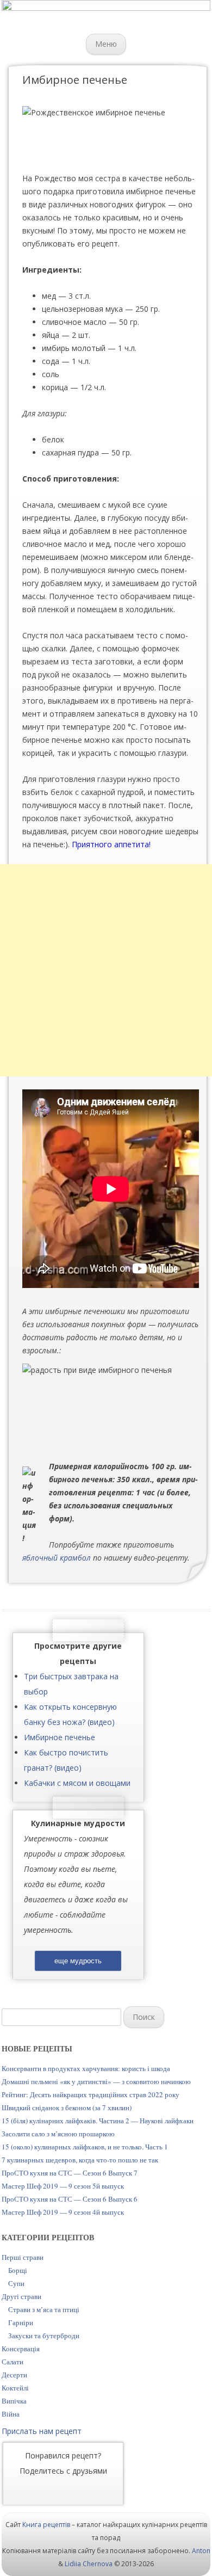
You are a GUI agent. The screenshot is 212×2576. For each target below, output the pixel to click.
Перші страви (23, 2257)
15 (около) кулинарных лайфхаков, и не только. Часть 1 (85, 2147)
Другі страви (21, 2296)
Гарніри (21, 2322)
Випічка (14, 2401)
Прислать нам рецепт (42, 2431)
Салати (13, 2362)
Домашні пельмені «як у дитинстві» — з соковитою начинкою (96, 2081)
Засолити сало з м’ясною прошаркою (58, 2134)
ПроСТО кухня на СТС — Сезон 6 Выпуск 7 (70, 2173)
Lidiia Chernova (89, 2564)
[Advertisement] (106, 970)
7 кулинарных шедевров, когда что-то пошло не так (80, 2160)
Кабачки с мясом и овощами (77, 1783)
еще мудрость (78, 1961)
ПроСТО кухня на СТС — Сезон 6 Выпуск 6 (70, 2199)
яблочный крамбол (57, 1558)
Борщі (18, 2270)
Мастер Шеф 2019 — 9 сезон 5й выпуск (63, 2186)
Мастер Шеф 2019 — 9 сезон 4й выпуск (63, 2212)
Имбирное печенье (60, 1737)
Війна (11, 2414)
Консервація (21, 2349)
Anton (201, 2551)
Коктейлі (15, 2388)
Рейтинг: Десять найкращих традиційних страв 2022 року (91, 2094)
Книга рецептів (46, 2525)
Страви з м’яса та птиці (44, 2309)
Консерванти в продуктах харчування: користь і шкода (86, 2068)
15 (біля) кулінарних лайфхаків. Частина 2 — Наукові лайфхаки (98, 2121)
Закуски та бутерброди (44, 2335)
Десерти (14, 2375)
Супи (16, 2283)
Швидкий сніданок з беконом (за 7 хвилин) (67, 2107)
